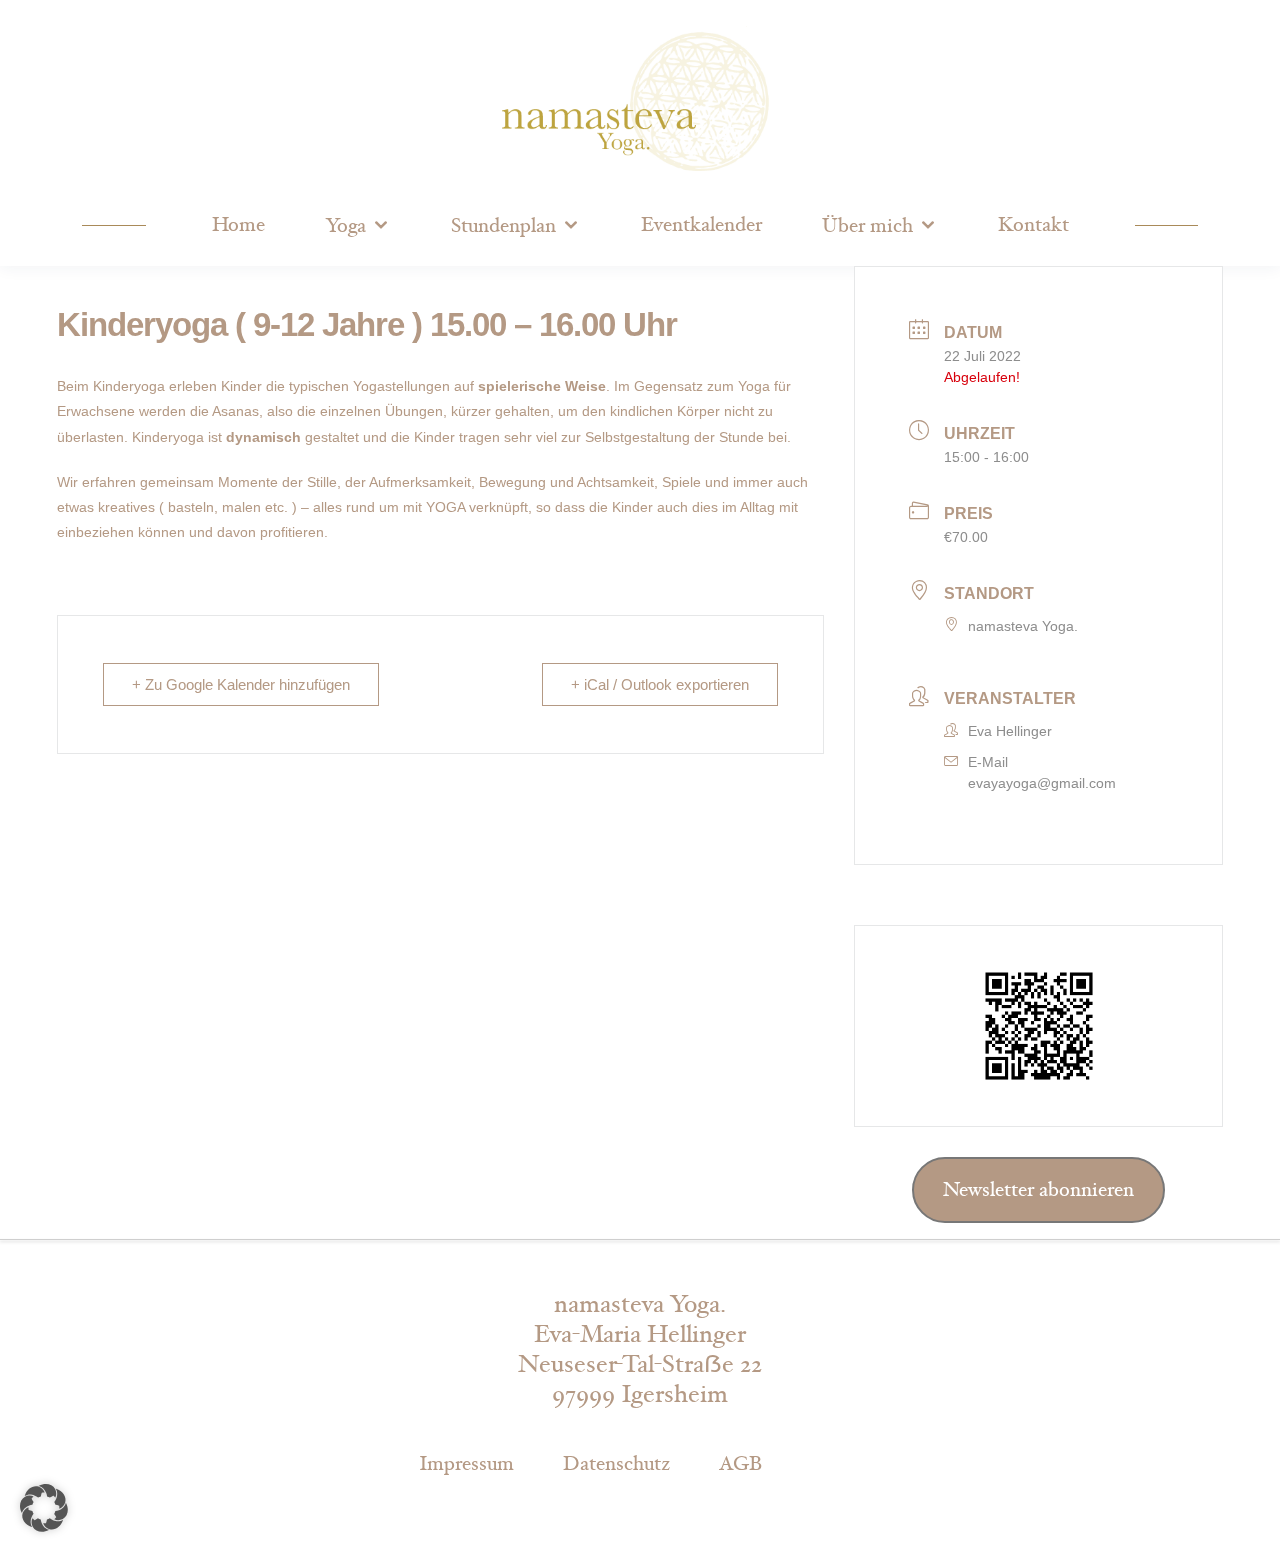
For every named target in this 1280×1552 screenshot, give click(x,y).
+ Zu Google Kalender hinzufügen (241, 684)
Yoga (345, 226)
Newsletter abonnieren (1038, 1190)
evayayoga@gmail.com (1042, 783)
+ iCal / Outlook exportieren (660, 684)
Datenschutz (616, 1464)
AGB (740, 1464)
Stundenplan (503, 226)
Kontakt (1033, 225)
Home (238, 225)
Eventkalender (701, 225)
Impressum (466, 1464)
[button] (44, 1508)
